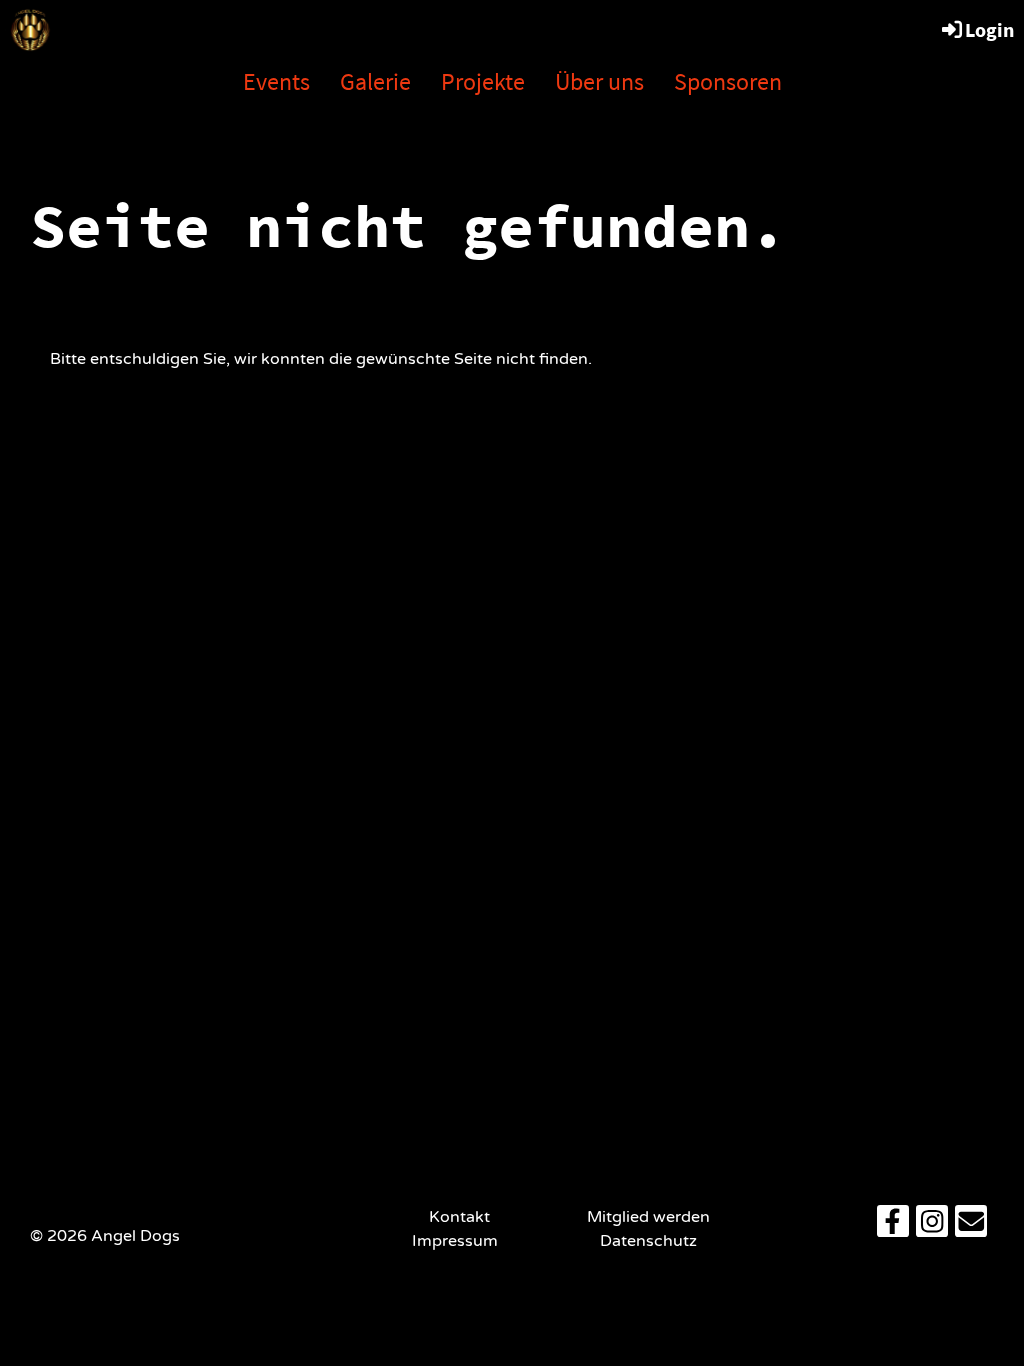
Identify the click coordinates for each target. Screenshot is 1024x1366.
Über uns (599, 81)
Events (276, 81)
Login (989, 29)
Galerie (375, 81)
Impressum (459, 1241)
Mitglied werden (648, 1217)
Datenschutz (648, 1241)
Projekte (483, 81)
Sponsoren (728, 81)
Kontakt (459, 1217)
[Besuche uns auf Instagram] (932, 1227)
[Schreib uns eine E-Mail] (971, 1227)
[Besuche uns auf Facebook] (893, 1227)
